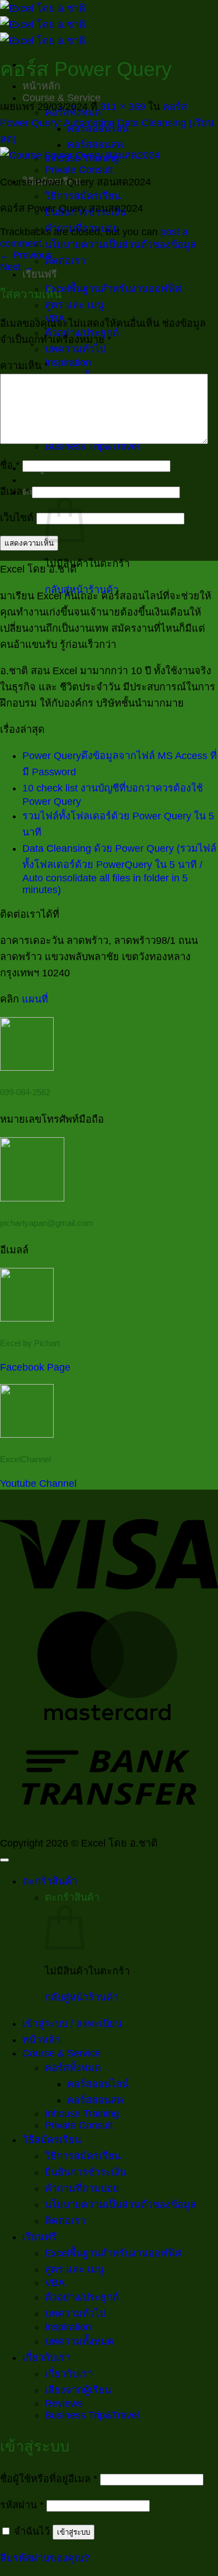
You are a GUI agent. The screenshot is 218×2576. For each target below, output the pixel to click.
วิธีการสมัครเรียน (83, 196)
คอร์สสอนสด (95, 145)
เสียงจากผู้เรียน (78, 2390)
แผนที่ (35, 999)
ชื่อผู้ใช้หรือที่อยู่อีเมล (49, 2479)
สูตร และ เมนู (74, 305)
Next (17, 267)
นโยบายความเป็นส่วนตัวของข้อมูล (120, 245)
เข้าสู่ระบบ (74, 2532)
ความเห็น (24, 366)
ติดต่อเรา (65, 261)
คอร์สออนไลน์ (98, 2084)
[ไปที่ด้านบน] (4, 1860)
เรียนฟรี (40, 274)
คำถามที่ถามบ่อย (82, 2188)
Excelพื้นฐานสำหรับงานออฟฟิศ (113, 289)
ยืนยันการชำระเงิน (86, 2172)
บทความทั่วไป (75, 349)
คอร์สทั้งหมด (73, 2068)
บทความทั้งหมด (79, 2341)
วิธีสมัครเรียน (52, 2140)
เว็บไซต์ (17, 518)
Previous (26, 255)
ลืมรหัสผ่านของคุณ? (45, 2558)
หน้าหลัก (41, 86)
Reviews (64, 2403)
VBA (55, 2283)
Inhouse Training (82, 2114)
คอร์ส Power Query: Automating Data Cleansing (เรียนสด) (107, 123)
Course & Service (61, 98)
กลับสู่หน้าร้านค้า (82, 1997)
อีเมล (15, 492)
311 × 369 (123, 107)
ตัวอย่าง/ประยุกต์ (82, 2297)
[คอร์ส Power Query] (80, 155)
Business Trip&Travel (92, 2415)
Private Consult (79, 170)
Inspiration (68, 362)
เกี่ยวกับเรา (46, 2358)
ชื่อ (10, 465)
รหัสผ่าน (22, 2505)
